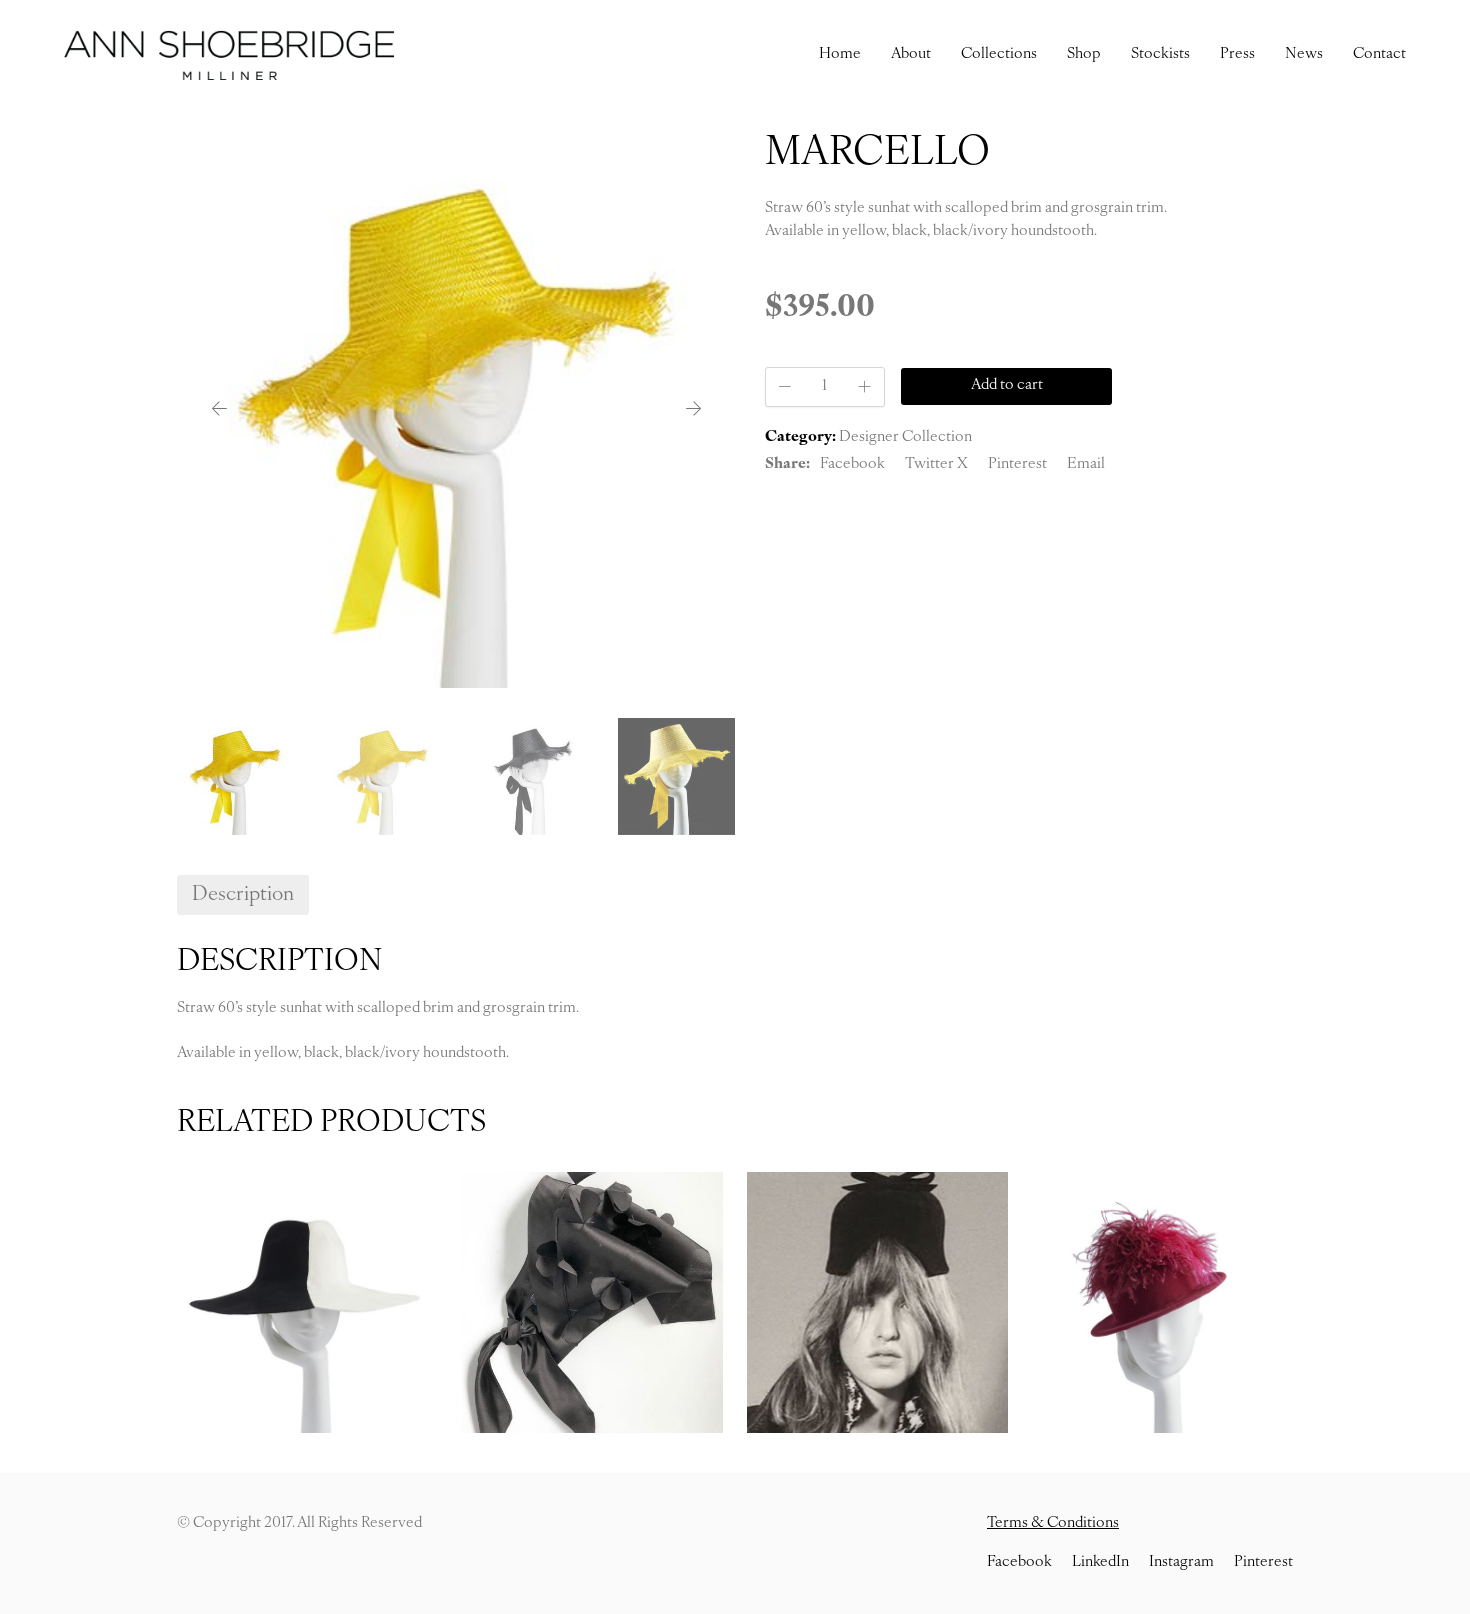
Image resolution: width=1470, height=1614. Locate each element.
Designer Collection (905, 437)
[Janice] (1162, 1302)
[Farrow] (877, 1302)
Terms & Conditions (1053, 1523)
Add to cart (1007, 385)
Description (243, 895)
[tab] (243, 895)
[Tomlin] (307, 1302)
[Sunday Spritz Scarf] (592, 1302)
